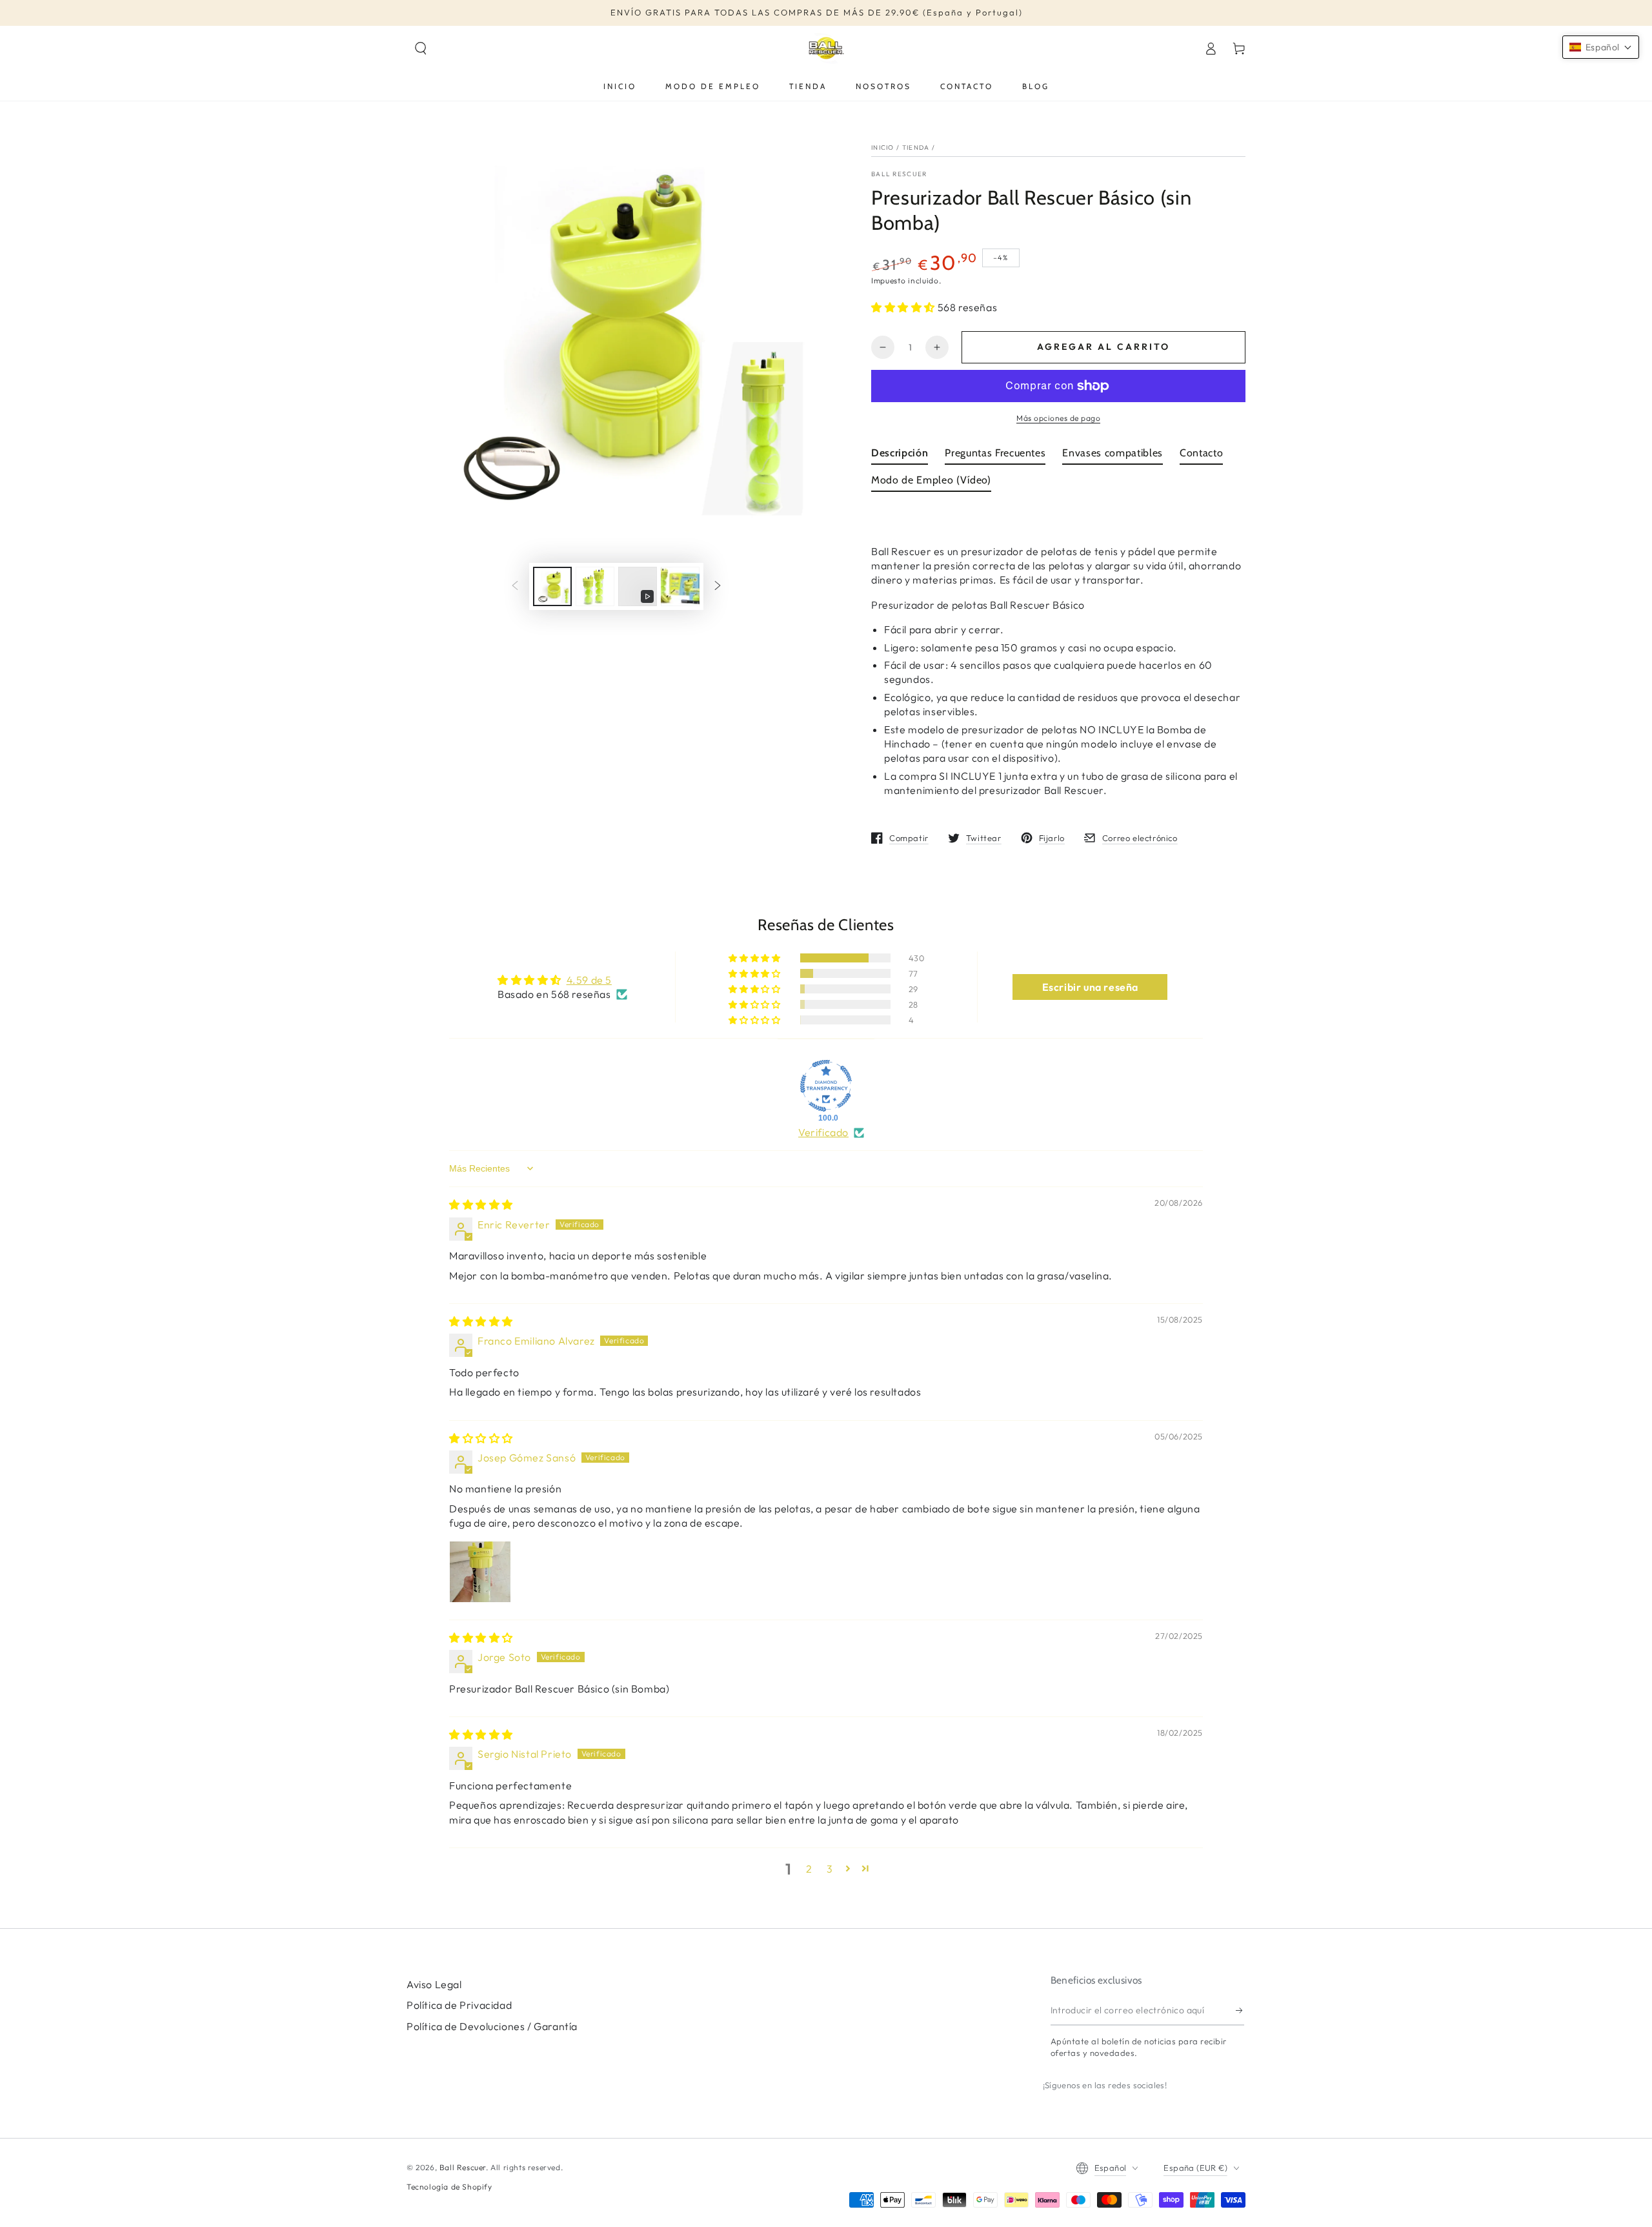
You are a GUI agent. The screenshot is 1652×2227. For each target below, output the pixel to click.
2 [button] (809, 1869)
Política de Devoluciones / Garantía (492, 2026)
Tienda (916, 147)
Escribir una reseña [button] (1090, 987)
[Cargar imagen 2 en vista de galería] (595, 586)
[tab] (900, 456)
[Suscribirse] (1240, 2011)
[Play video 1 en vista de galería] (638, 586)
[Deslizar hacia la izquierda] (515, 587)
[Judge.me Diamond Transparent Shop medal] (826, 1086)
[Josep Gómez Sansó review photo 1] (480, 1572)
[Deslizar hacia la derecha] (718, 587)
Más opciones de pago (1058, 418)
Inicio (883, 147)
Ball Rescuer (899, 174)
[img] (481, 1205)
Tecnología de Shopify (449, 2187)
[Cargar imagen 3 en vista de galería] (680, 586)
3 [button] (830, 1869)
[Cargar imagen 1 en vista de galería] (552, 586)
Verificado (823, 1132)
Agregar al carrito (1103, 347)
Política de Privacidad (459, 2005)
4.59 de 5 (589, 980)
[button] (421, 48)
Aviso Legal (434, 1984)
